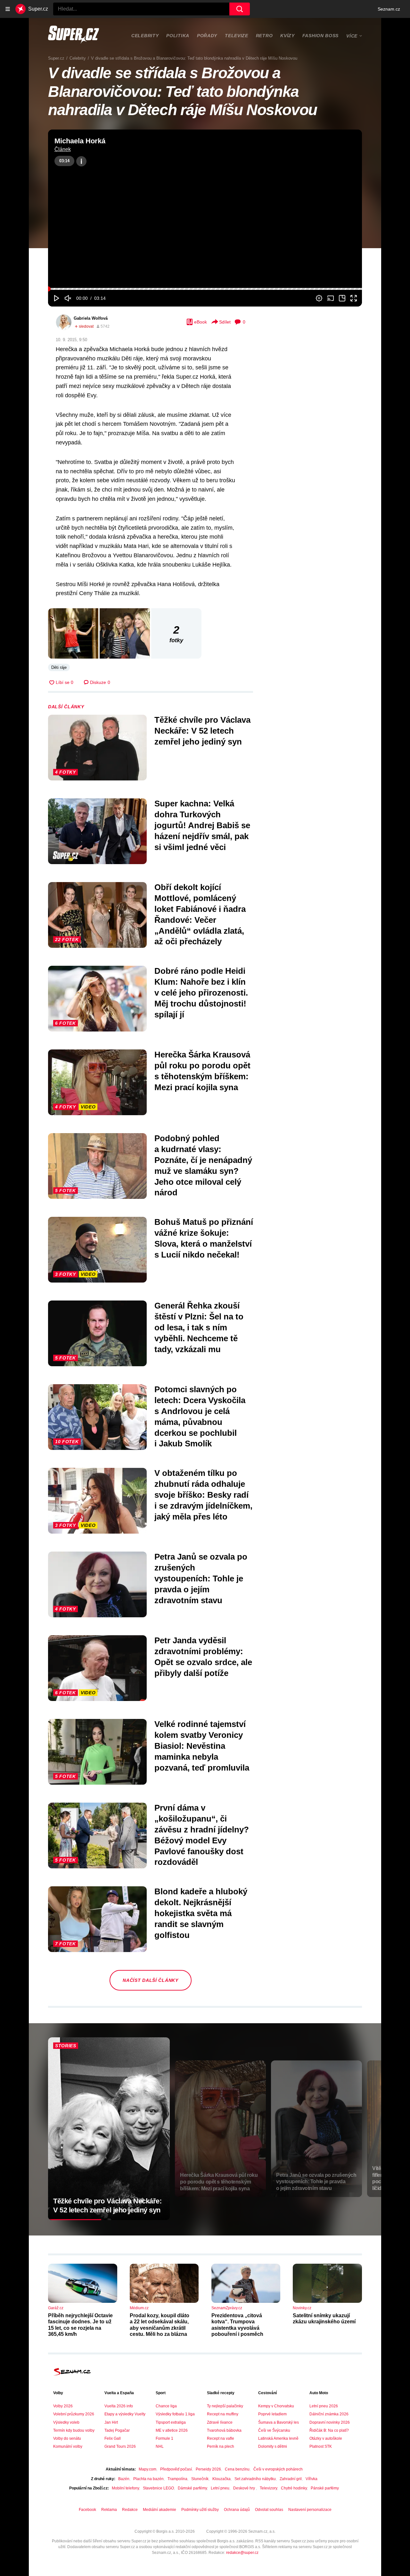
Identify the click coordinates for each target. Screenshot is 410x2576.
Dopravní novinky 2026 (330, 2422)
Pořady (207, 36)
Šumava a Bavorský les (279, 2422)
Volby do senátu (67, 2438)
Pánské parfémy (325, 2488)
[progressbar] (205, 289)
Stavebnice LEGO (158, 2488)
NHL (160, 2446)
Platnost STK (321, 2446)
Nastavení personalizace (310, 2510)
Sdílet (225, 322)
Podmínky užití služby (200, 2510)
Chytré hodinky (294, 2488)
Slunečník (200, 2479)
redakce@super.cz (242, 2553)
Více (352, 36)
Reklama (109, 2510)
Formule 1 (164, 2438)
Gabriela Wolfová (91, 318)
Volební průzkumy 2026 (74, 2414)
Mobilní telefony (125, 2488)
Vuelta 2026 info (119, 2406)
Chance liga (166, 2406)
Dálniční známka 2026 (329, 2414)
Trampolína (177, 2479)
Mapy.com (148, 2469)
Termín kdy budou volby (74, 2430)
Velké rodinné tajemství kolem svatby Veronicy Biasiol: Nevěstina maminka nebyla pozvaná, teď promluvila (202, 1746)
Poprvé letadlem (272, 2414)
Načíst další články (150, 1980)
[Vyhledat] (240, 9)
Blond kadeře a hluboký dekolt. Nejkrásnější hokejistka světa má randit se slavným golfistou (201, 1913)
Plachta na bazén (148, 2479)
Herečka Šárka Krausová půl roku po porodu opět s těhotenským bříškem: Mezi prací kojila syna (202, 1071)
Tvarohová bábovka (224, 2430)
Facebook (87, 2510)
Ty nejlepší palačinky (225, 2406)
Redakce (130, 2510)
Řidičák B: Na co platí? (329, 2430)
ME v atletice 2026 (172, 2430)
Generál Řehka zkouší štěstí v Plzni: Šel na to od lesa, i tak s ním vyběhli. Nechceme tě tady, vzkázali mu (199, 1327)
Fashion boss (320, 36)
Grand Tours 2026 (120, 2446)
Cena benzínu (237, 2469)
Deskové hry (245, 2488)
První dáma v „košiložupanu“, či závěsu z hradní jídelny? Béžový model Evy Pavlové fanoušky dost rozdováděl (202, 1835)
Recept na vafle (221, 2438)
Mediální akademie (160, 2510)
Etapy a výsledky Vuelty (125, 2414)
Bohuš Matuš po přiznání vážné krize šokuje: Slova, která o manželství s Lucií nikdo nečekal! (204, 1238)
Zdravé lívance (220, 2422)
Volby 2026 (63, 2406)
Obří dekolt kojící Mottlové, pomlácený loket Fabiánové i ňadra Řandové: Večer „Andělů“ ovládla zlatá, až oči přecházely (200, 914)
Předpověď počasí (176, 2469)
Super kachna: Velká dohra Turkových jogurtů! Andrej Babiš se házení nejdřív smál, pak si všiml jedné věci (202, 825)
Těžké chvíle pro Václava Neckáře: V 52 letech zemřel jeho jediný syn (202, 731)
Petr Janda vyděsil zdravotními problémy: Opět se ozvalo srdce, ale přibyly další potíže (203, 1657)
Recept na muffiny (223, 2414)
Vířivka (312, 2479)
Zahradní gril (291, 2479)
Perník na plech (221, 2446)
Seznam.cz (389, 9)
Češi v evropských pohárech (278, 2469)
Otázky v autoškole (326, 2438)
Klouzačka (221, 2479)
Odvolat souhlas (269, 2510)
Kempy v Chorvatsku (276, 2406)
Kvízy (287, 36)
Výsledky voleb (66, 2422)
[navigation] (8, 9)
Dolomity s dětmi (273, 2446)
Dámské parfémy (192, 2488)
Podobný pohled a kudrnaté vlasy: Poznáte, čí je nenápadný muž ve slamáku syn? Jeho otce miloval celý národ (203, 1165)
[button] (205, 209)
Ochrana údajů (237, 2510)
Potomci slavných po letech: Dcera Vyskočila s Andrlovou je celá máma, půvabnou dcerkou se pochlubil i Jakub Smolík (200, 1416)
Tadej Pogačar (117, 2430)
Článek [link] (63, 149)
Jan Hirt (111, 2422)
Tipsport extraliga (171, 2422)
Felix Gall (113, 2438)
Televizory (268, 2488)
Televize (237, 36)
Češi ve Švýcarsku (274, 2430)
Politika (178, 36)
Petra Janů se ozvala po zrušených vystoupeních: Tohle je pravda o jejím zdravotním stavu (201, 1578)
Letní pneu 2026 (324, 2406)
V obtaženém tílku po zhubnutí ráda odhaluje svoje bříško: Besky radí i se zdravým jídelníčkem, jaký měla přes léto (203, 1495)
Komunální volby (68, 2446)
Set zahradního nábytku (255, 2479)
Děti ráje (59, 667)
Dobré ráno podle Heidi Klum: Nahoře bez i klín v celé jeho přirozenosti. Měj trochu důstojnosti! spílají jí (201, 993)
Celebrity (145, 36)
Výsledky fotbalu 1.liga (175, 2414)
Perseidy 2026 (208, 2469)
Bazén (124, 2479)
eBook (201, 322)
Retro (264, 36)
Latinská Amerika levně (278, 2438)
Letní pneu (220, 2488)
